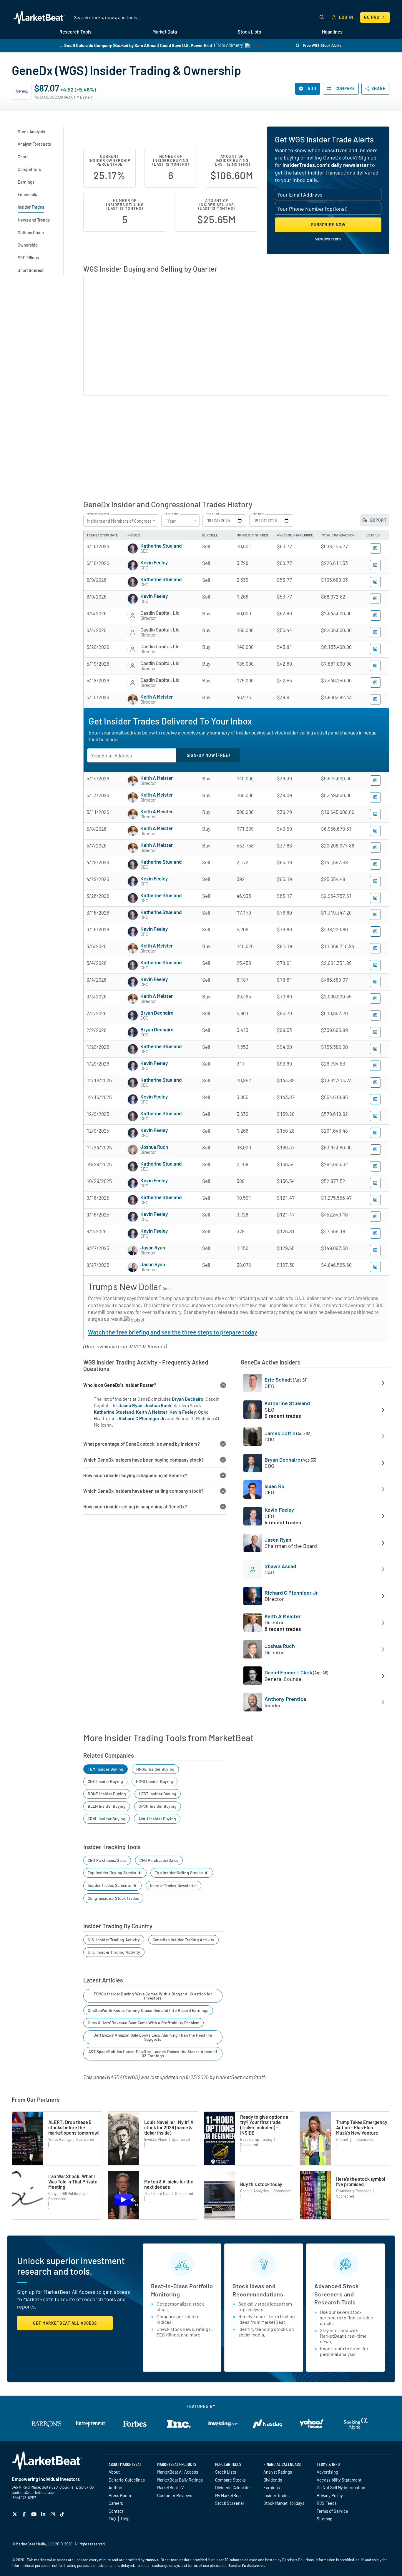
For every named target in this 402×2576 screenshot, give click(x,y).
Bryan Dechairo (157, 1013)
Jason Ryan (153, 1247)
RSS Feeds (327, 2503)
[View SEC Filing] (375, 548)
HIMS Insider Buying (155, 1781)
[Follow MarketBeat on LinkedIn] (44, 2514)
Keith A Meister (157, 697)
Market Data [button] (165, 32)
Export (378, 520)
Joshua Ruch (154, 1147)
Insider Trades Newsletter (174, 1886)
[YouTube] (35, 2514)
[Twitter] (15, 2514)
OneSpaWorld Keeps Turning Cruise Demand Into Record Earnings (148, 2010)
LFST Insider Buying (158, 1794)
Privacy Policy (330, 2495)
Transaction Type (98, 514)
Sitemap (324, 2519)
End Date (258, 514)
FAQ (112, 2519)
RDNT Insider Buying (107, 1794)
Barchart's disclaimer (246, 2565)
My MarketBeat (229, 2495)
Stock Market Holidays (284, 2503)
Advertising (327, 2472)
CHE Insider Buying (105, 1781)
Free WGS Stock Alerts (322, 45)
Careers (116, 2503)
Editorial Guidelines (127, 2480)
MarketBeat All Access (178, 2472)
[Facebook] (25, 2514)
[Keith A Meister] (133, 699)
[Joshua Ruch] (133, 1150)
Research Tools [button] (75, 32)
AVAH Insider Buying (157, 1819)
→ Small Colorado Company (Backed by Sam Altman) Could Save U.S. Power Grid (136, 45)
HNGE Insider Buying (155, 1769)
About (114, 2472)
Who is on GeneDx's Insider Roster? (120, 1385)
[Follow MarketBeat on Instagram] (53, 2514)
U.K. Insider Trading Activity (114, 1952)
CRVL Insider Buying (107, 1819)
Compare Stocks (230, 2480)
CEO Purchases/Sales (107, 1860)
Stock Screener (230, 2503)
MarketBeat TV (171, 2487)
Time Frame (171, 514)
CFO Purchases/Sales (159, 1860)
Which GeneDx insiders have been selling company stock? (143, 1491)
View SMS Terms (328, 239)
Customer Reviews (175, 2495)
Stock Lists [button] (249, 32)
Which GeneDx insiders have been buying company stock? (143, 1460)
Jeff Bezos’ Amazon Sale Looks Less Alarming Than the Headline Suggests (153, 2037)
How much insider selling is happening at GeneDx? (135, 1506)
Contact (116, 2511)
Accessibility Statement (339, 2480)
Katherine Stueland (161, 546)
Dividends (273, 2480)
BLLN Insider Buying (107, 1806)
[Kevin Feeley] (133, 565)
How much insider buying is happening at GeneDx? (135, 1475)
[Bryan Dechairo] (133, 1016)
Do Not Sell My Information (341, 2487)
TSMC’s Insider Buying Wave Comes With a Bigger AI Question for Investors (153, 1996)
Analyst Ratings (278, 2472)
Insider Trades (276, 2495)
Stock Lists (226, 2472)
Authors (116, 2487)
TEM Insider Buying (106, 1769)
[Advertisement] (236, 448)
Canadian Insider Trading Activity (184, 1940)
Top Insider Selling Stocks (179, 1873)
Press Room (120, 2495)
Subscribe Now (328, 225)
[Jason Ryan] (133, 1250)
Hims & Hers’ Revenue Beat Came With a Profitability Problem (144, 2023)
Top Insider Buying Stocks (112, 1873)
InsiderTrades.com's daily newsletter (326, 165)
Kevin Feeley (154, 562)
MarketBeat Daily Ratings (180, 2480)
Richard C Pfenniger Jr (142, 1418)
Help (125, 2519)
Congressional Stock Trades (113, 1898)
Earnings (272, 2487)
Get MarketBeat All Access (65, 2323)
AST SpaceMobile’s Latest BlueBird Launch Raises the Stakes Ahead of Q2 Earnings (153, 2054)
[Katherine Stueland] (133, 549)
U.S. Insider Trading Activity (114, 1940)
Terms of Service (332, 2511)
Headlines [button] (332, 32)
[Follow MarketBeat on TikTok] (63, 2514)
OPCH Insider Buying (158, 1806)
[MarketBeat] (39, 17)
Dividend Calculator (233, 2487)
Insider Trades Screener (110, 1885)
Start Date (213, 514)
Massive (152, 2560)
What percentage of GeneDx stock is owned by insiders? (142, 1444)
